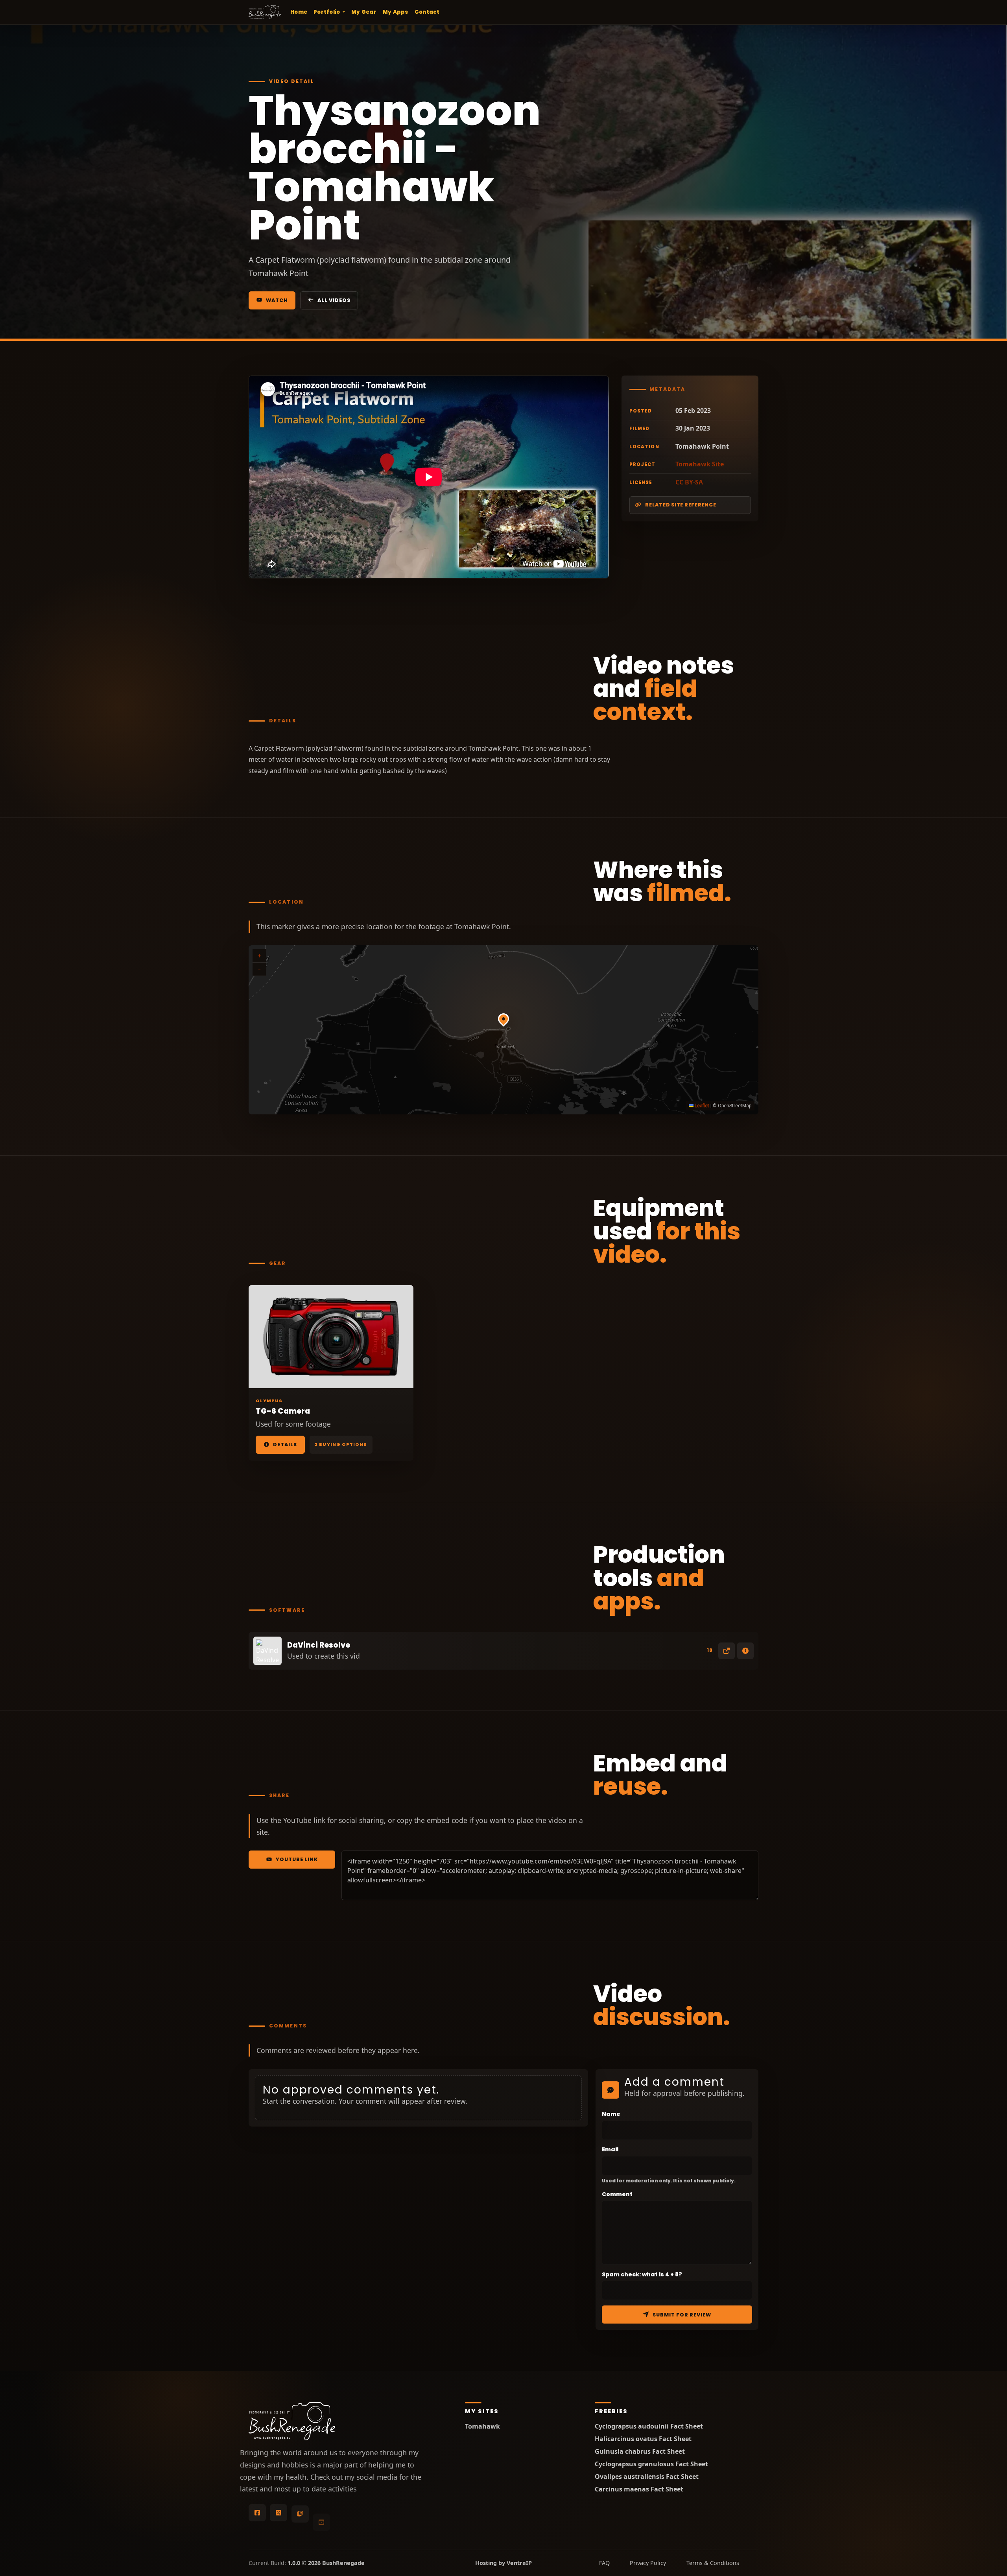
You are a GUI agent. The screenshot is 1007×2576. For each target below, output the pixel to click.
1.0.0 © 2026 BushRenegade (326, 2563)
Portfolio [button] (327, 12)
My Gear (364, 12)
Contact (427, 12)
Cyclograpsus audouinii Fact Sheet (649, 2426)
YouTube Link (297, 1859)
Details (285, 1445)
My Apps (396, 12)
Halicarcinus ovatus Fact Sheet (643, 2439)
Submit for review (682, 2315)
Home (299, 12)
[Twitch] (300, 2513)
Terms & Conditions (713, 2563)
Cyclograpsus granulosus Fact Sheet (651, 2464)
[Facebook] (257, 2513)
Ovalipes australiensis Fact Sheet (647, 2477)
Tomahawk (482, 2426)
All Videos (334, 300)
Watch (277, 300)
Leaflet (701, 1106)
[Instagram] (343, 2513)
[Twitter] (278, 2513)
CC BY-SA (689, 482)
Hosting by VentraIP (503, 2563)
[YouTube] (321, 2513)
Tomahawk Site (700, 464)
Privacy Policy (648, 2563)
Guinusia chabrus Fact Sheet (640, 2452)
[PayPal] (364, 2513)
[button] (503, 1022)
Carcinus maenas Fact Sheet (639, 2489)
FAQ (604, 2563)
